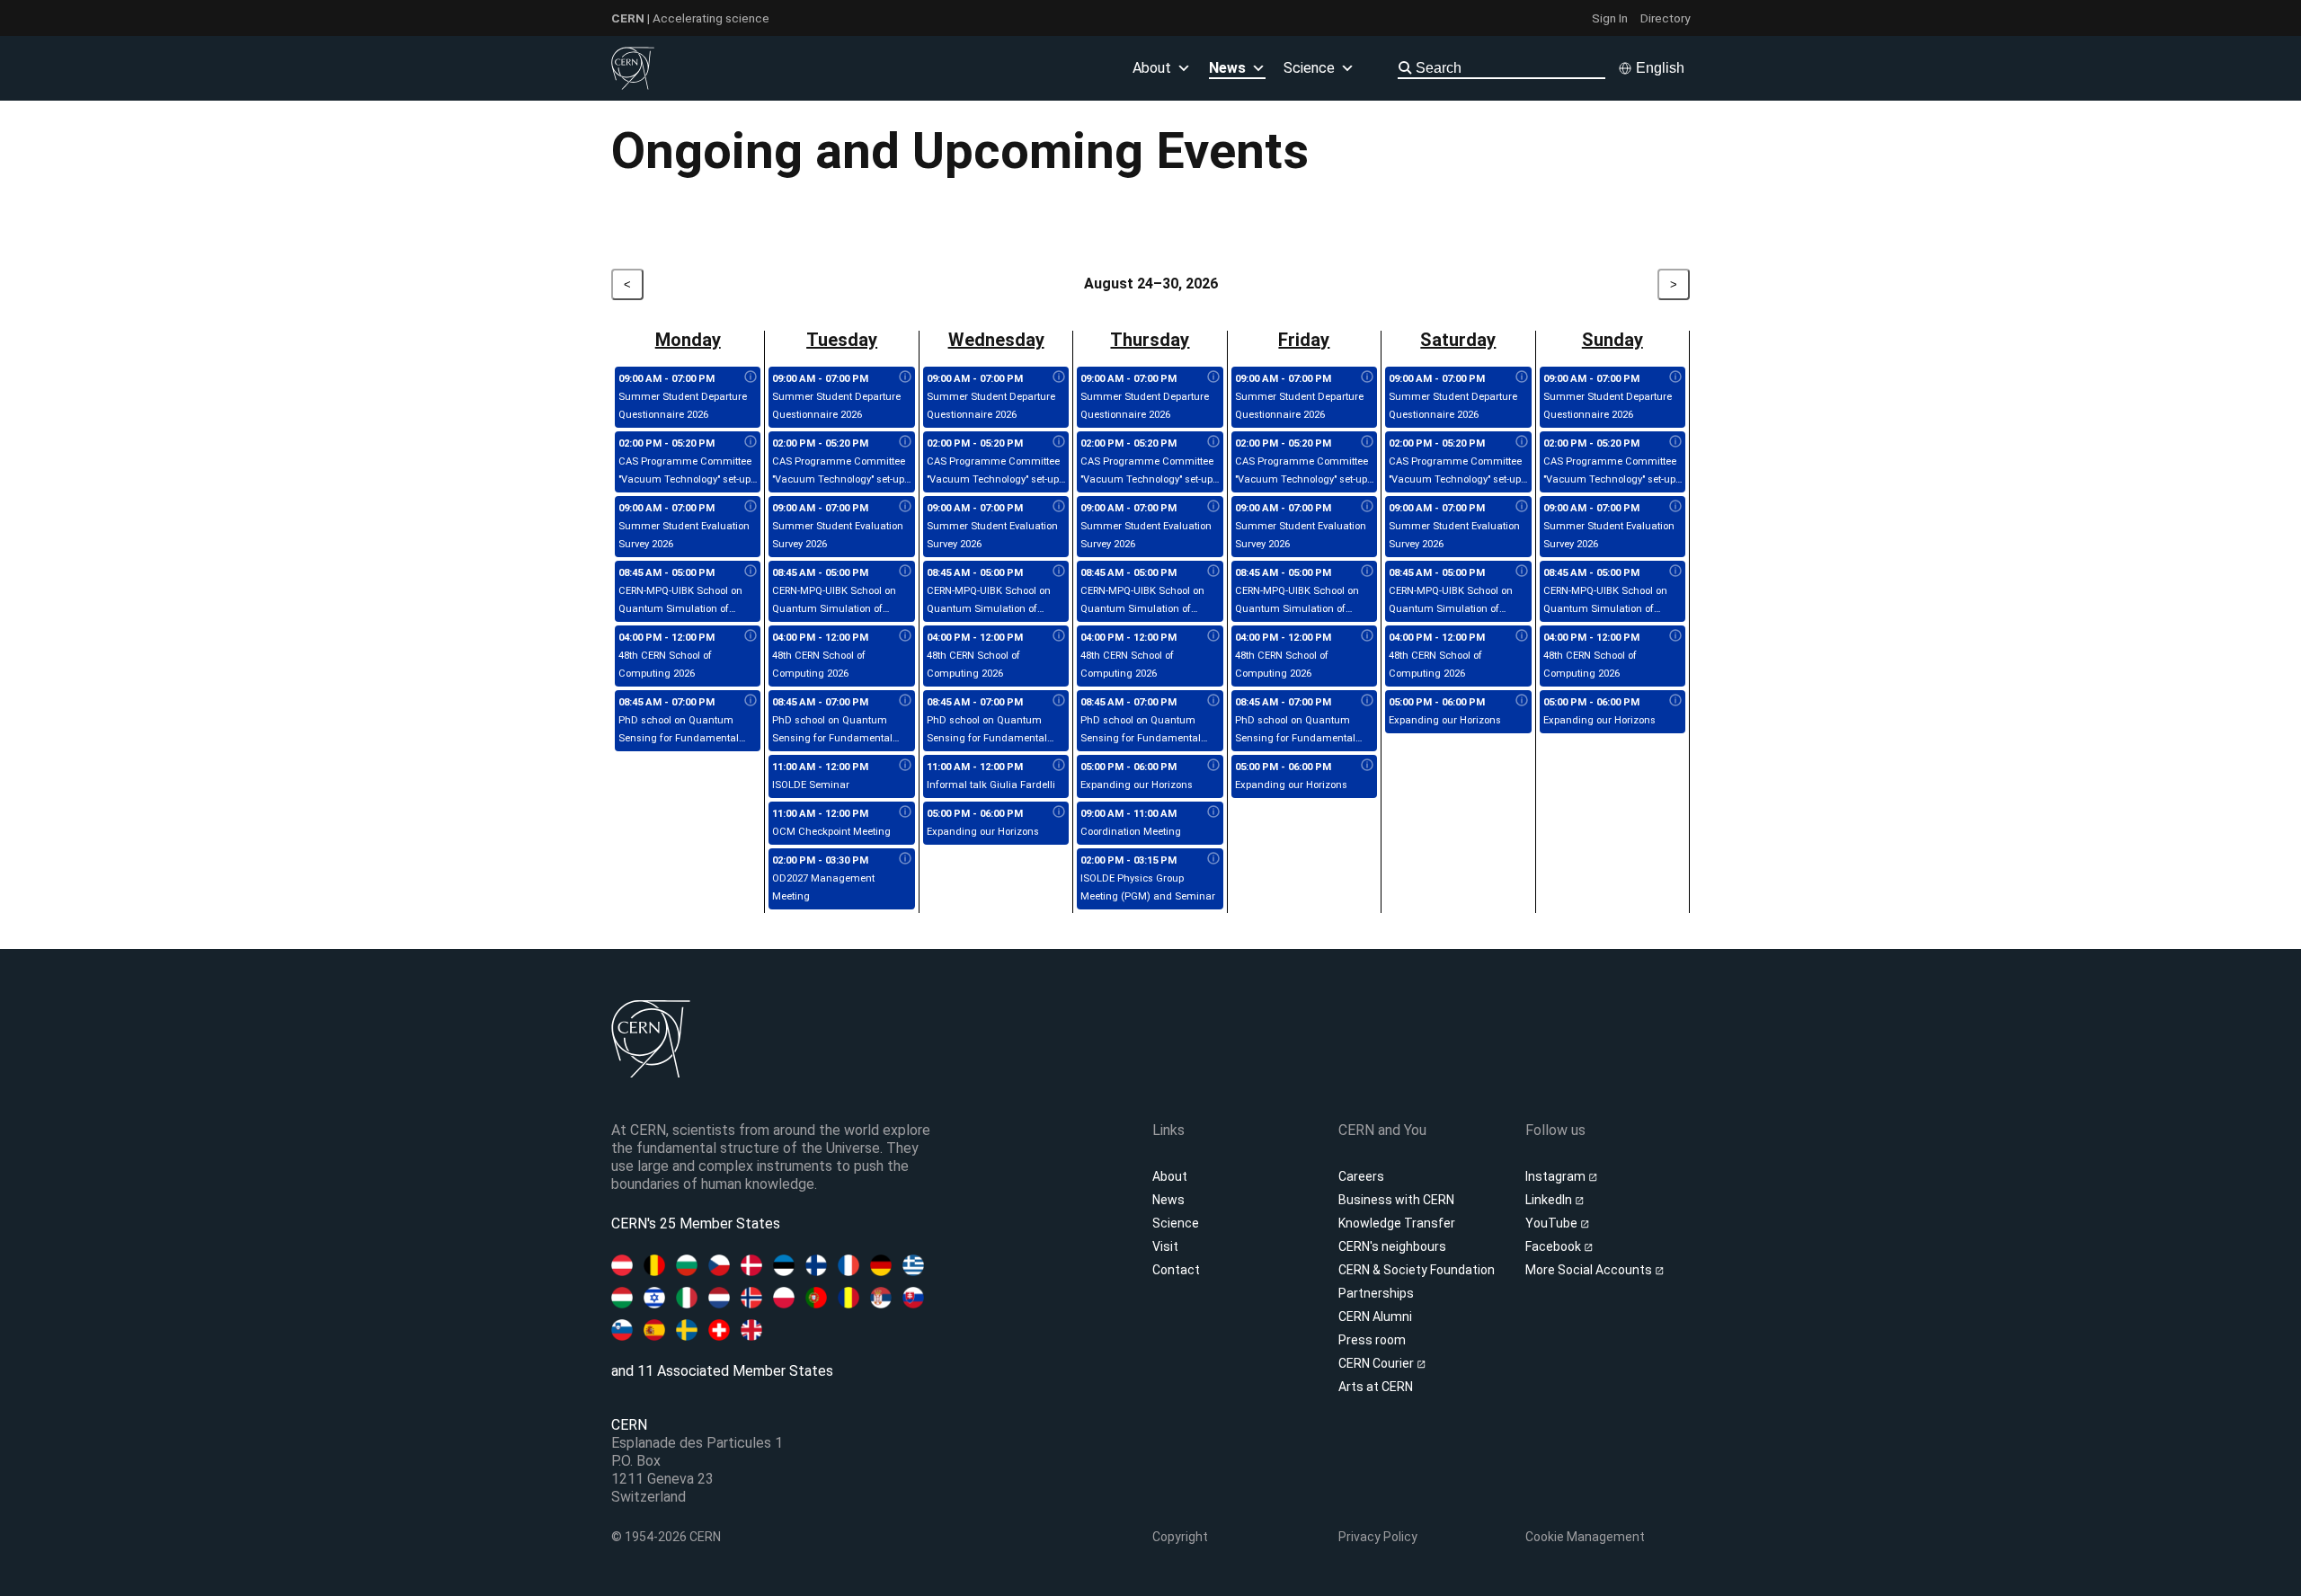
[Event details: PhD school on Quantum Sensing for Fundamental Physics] (751, 701)
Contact (1176, 1270)
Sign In (1610, 18)
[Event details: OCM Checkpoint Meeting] (905, 812)
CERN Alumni (1375, 1317)
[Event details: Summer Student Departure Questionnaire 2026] (751, 377)
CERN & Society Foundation (1417, 1270)
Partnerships (1376, 1293)
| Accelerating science (690, 18)
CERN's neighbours (1392, 1246)
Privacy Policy (1378, 1537)
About (1170, 1176)
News (1168, 1200)
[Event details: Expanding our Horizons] (1059, 812)
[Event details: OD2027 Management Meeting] (905, 859)
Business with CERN (1396, 1200)
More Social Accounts (1590, 1270)
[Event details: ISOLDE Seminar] (905, 766)
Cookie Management (1585, 1537)
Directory (1665, 18)
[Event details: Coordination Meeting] (1213, 812)
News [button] (1227, 68)
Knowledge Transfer (1397, 1223)
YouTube (1553, 1223)
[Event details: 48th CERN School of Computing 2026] (751, 636)
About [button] (1152, 68)
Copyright (1180, 1537)
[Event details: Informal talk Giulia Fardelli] (1059, 766)
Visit (1165, 1246)
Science (1309, 68)
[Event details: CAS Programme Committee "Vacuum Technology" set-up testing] (751, 442)
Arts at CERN (1376, 1387)
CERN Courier (1377, 1363)
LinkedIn (1550, 1200)
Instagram (1557, 1176)
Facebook (1555, 1246)
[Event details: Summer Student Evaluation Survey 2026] (751, 507)
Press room (1372, 1340)
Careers (1361, 1176)
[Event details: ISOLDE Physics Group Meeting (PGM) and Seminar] (1213, 859)
